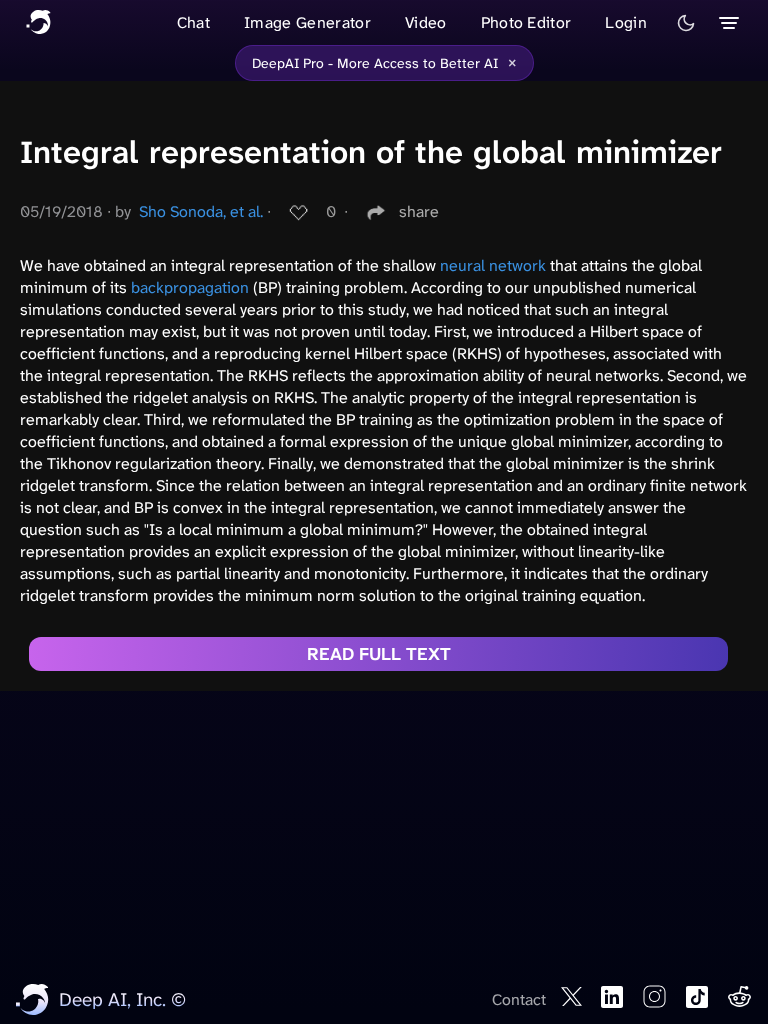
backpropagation (190, 287)
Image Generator (307, 22)
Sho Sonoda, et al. (201, 211)
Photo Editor (526, 22)
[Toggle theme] (686, 23)
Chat (193, 22)
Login (626, 22)
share (419, 211)
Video (426, 22)
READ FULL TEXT (379, 654)
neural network (493, 265)
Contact (519, 999)
